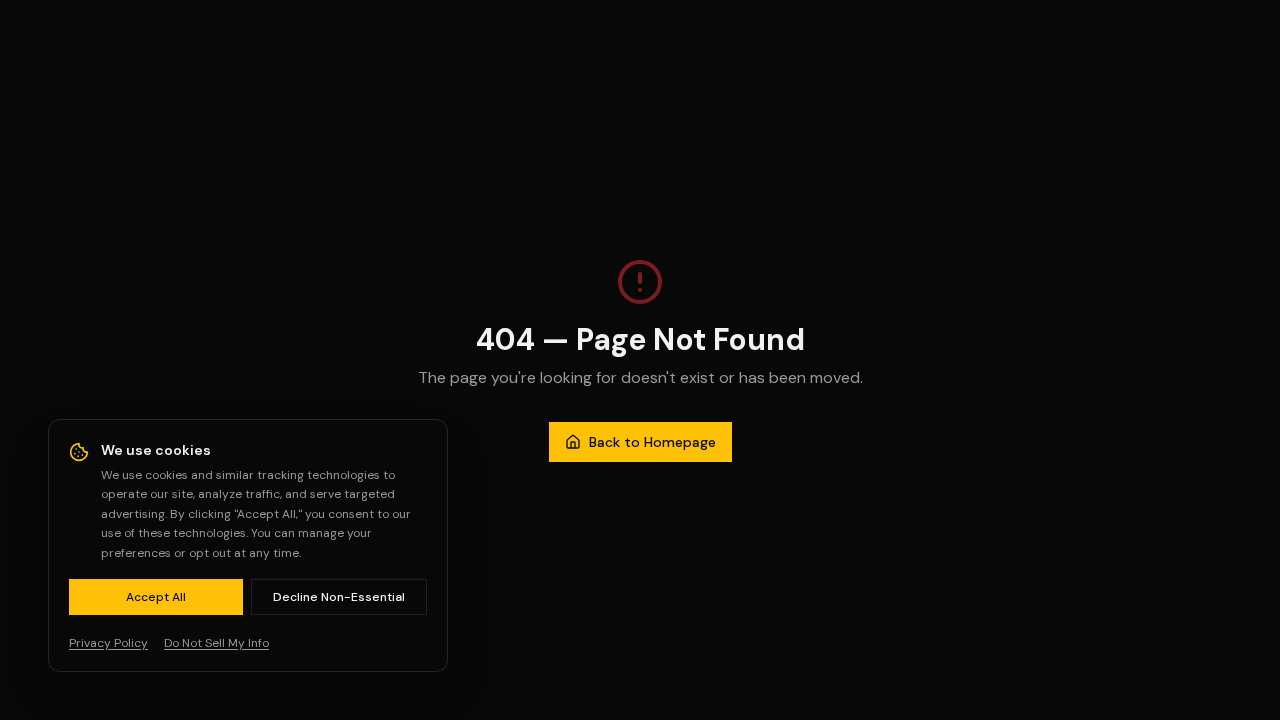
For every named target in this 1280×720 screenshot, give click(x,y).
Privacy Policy (108, 643)
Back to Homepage (652, 442)
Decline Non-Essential (339, 597)
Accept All (156, 597)
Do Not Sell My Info (216, 643)
